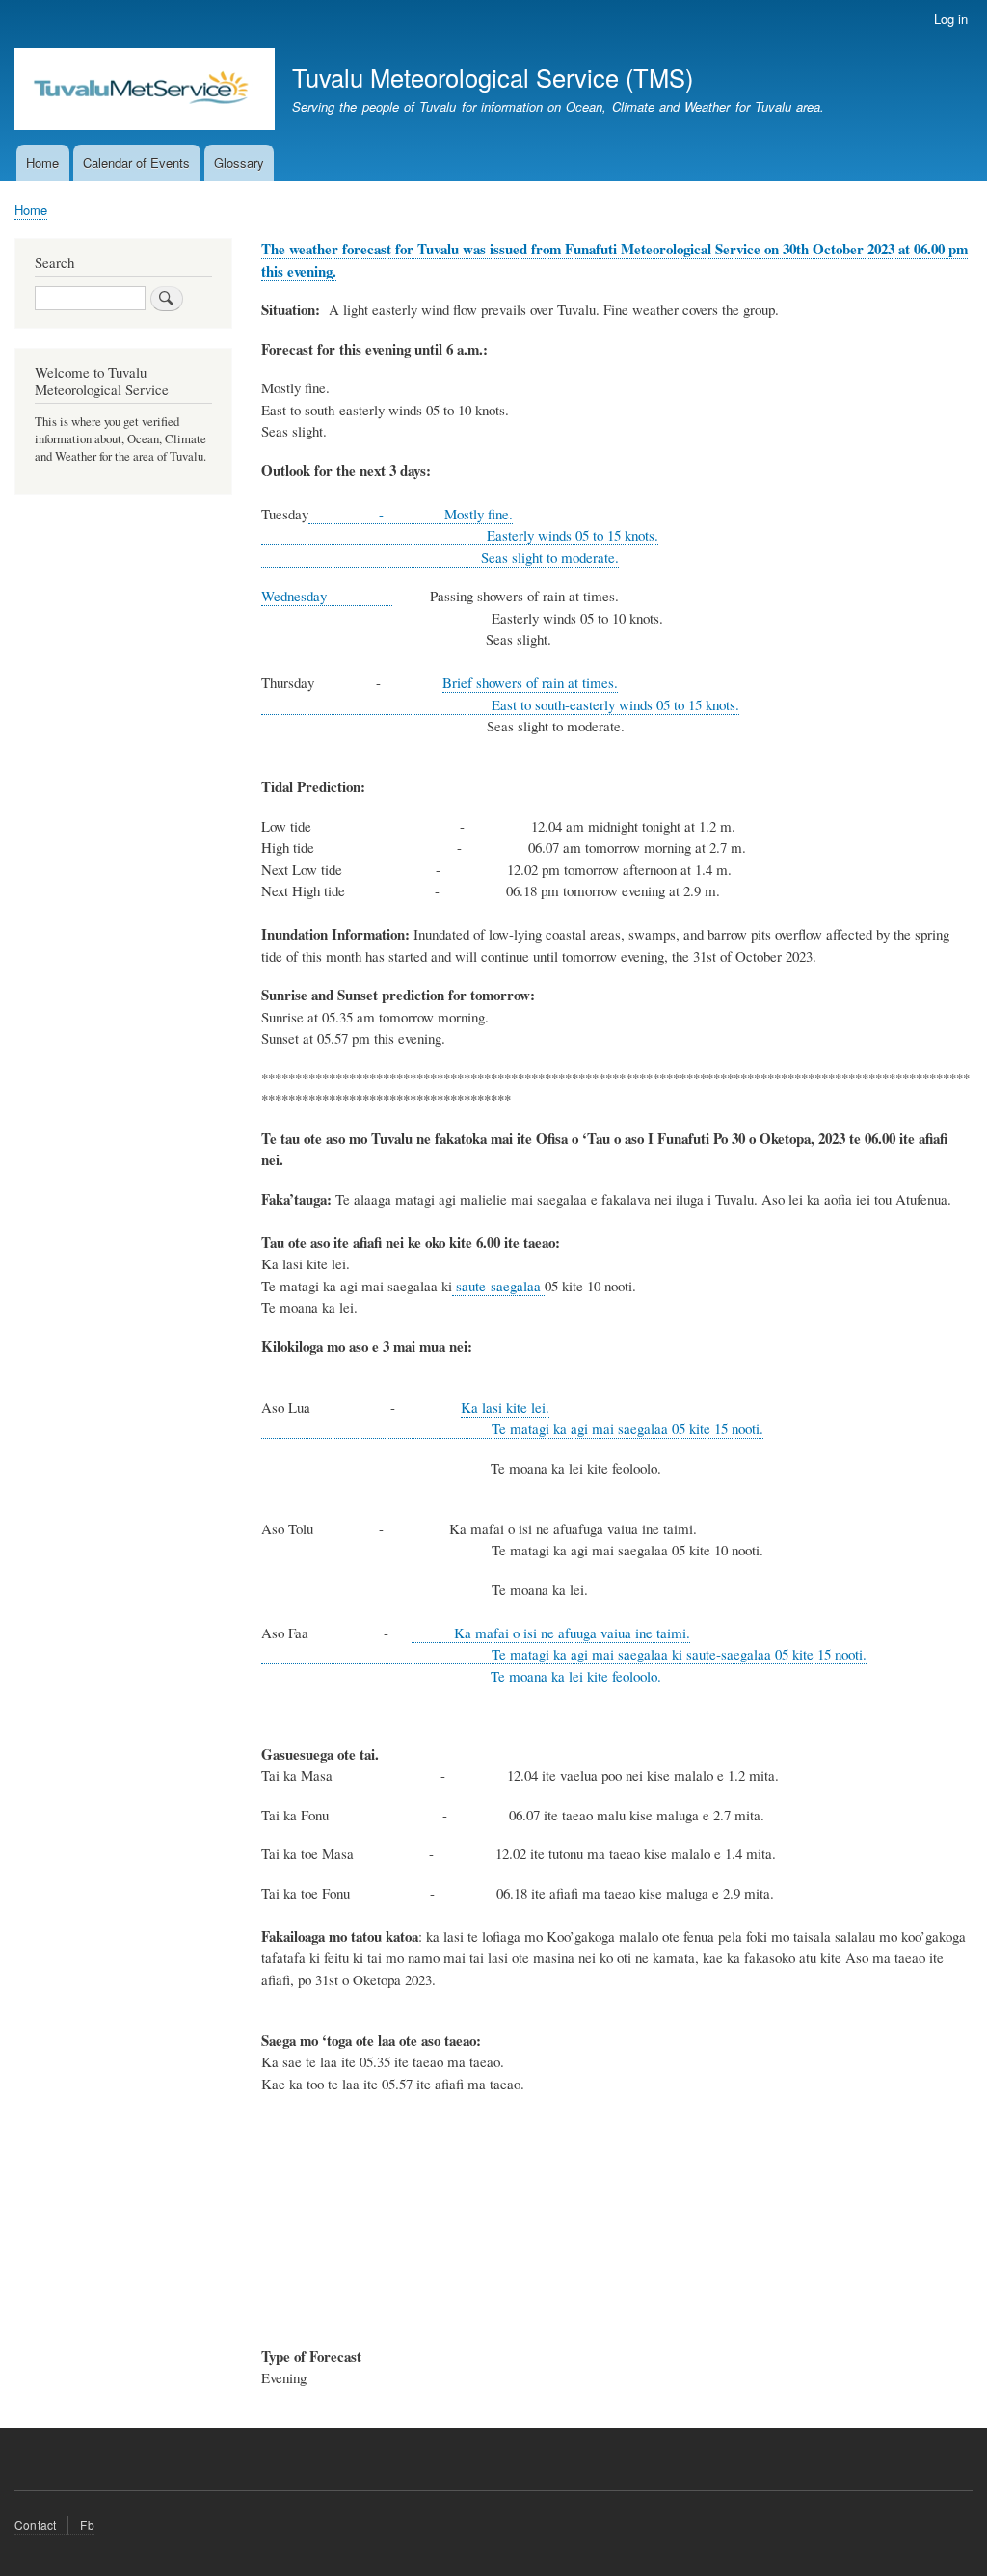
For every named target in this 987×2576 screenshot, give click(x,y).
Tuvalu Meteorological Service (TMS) (493, 77)
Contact (35, 2524)
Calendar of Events (136, 162)
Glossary (239, 162)
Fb (87, 2524)
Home (42, 162)
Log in (951, 19)
